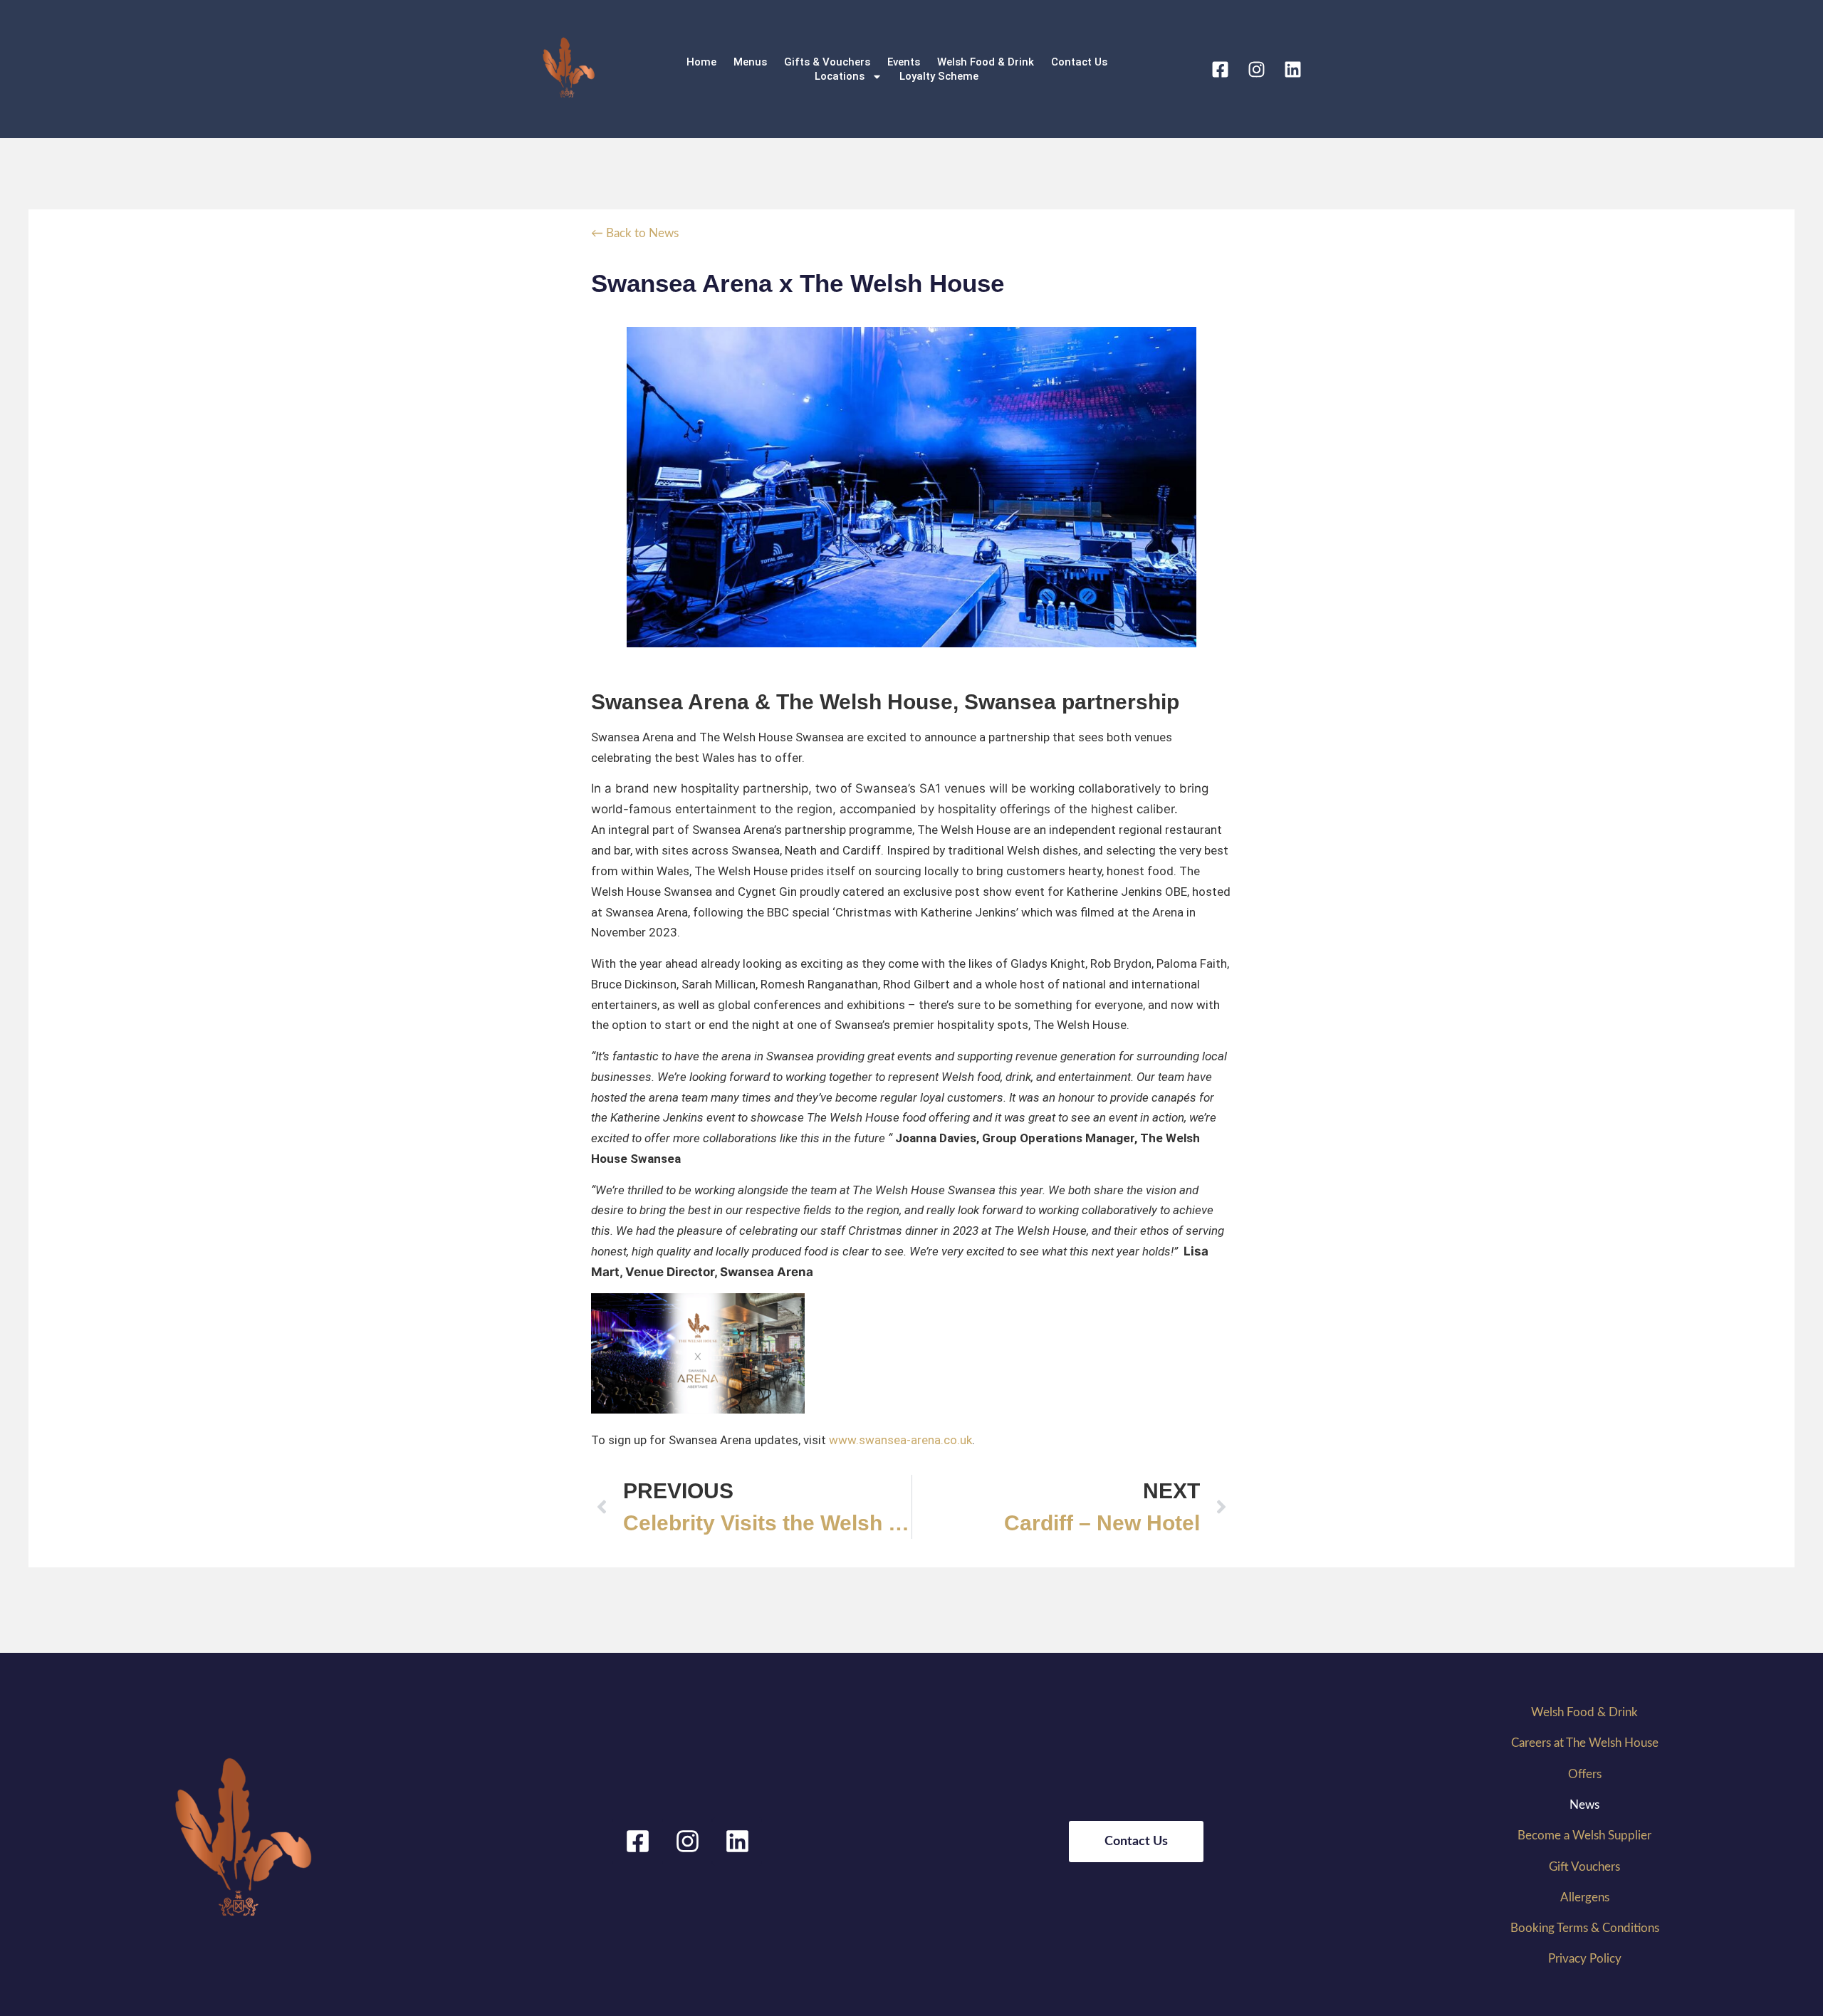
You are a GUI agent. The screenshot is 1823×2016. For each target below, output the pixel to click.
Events (904, 62)
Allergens (1585, 1897)
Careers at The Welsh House (1585, 1743)
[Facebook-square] (1220, 69)
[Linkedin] (1292, 69)
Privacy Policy (1585, 1959)
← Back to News (635, 233)
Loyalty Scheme (939, 76)
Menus (750, 62)
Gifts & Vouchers (827, 62)
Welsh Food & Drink (986, 62)
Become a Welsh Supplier (1584, 1835)
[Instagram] (1256, 69)
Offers (1585, 1774)
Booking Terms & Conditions (1585, 1928)
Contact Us (1079, 62)
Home (701, 62)
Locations (840, 76)
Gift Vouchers (1584, 1867)
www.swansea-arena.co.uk (900, 1440)
